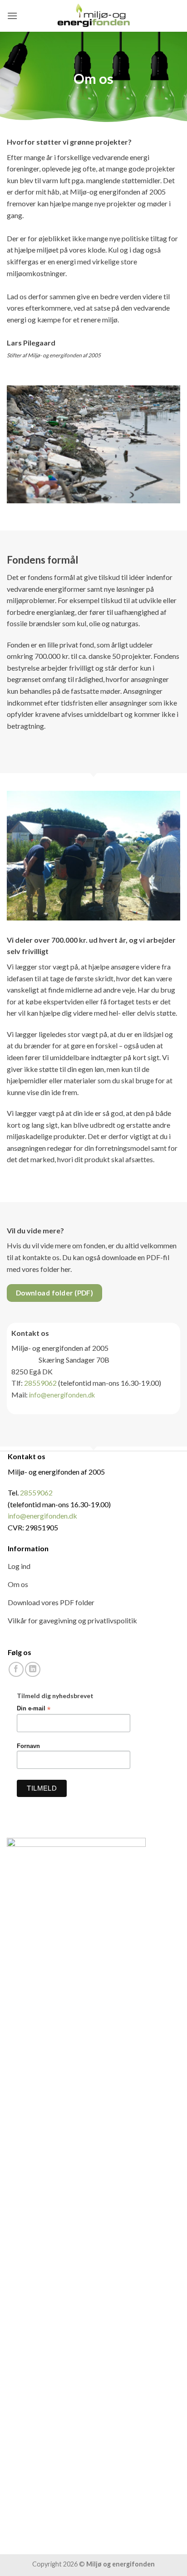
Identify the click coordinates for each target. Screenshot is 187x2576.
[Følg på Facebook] (16, 1669)
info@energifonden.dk (62, 1395)
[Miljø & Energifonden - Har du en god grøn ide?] (93, 16)
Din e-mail (34, 1709)
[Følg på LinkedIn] (32, 1669)
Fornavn (28, 1746)
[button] (12, 16)
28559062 (40, 1383)
